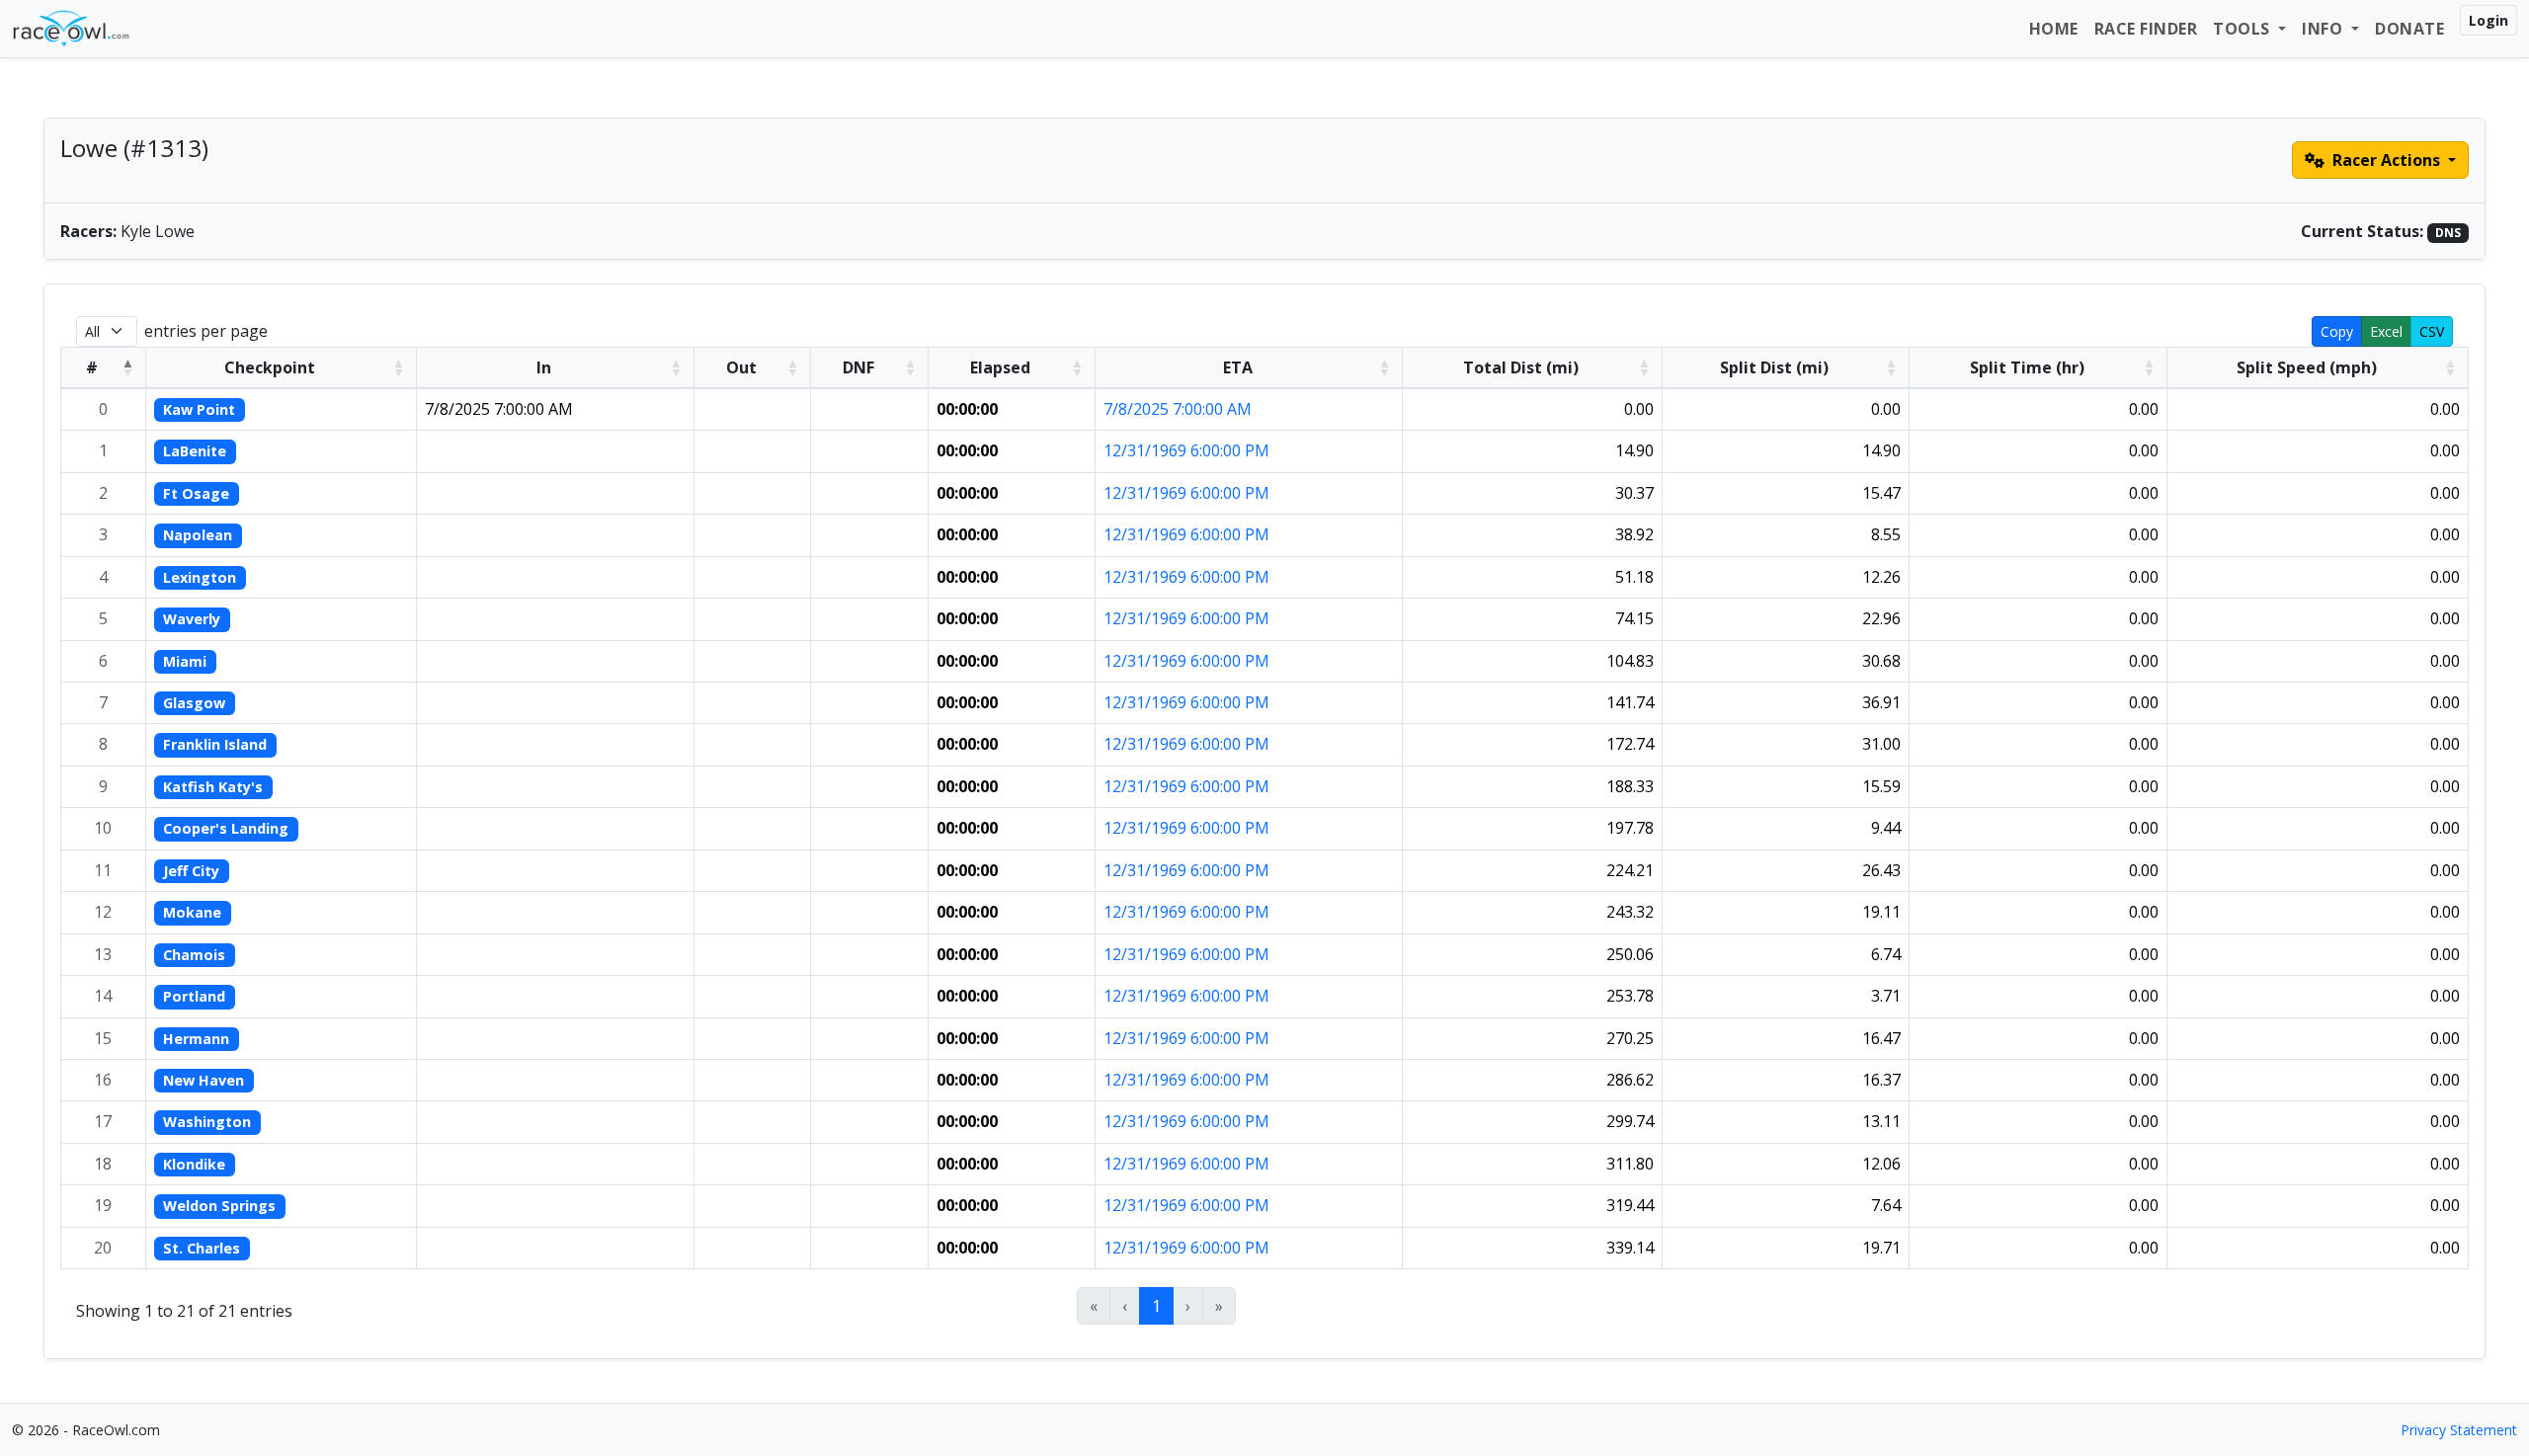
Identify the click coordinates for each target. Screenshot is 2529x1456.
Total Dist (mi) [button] (1521, 367)
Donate (2409, 29)
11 (103, 870)
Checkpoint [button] (270, 367)
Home (2054, 29)
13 (103, 954)
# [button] (92, 367)
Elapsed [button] (1000, 367)
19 (103, 1205)
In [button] (544, 367)
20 (103, 1248)
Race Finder (2146, 29)
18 (103, 1164)
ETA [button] (1238, 367)
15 (103, 1038)
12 (103, 912)
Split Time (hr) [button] (2027, 367)
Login (2488, 20)
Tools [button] (2243, 29)
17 (103, 1121)
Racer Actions (2386, 160)
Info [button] (2325, 29)
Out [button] (741, 367)
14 (103, 996)
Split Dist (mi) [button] (1774, 367)
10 (103, 828)
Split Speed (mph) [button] (2307, 367)
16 (103, 1080)
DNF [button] (858, 367)
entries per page (206, 331)
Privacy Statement (2459, 1430)
